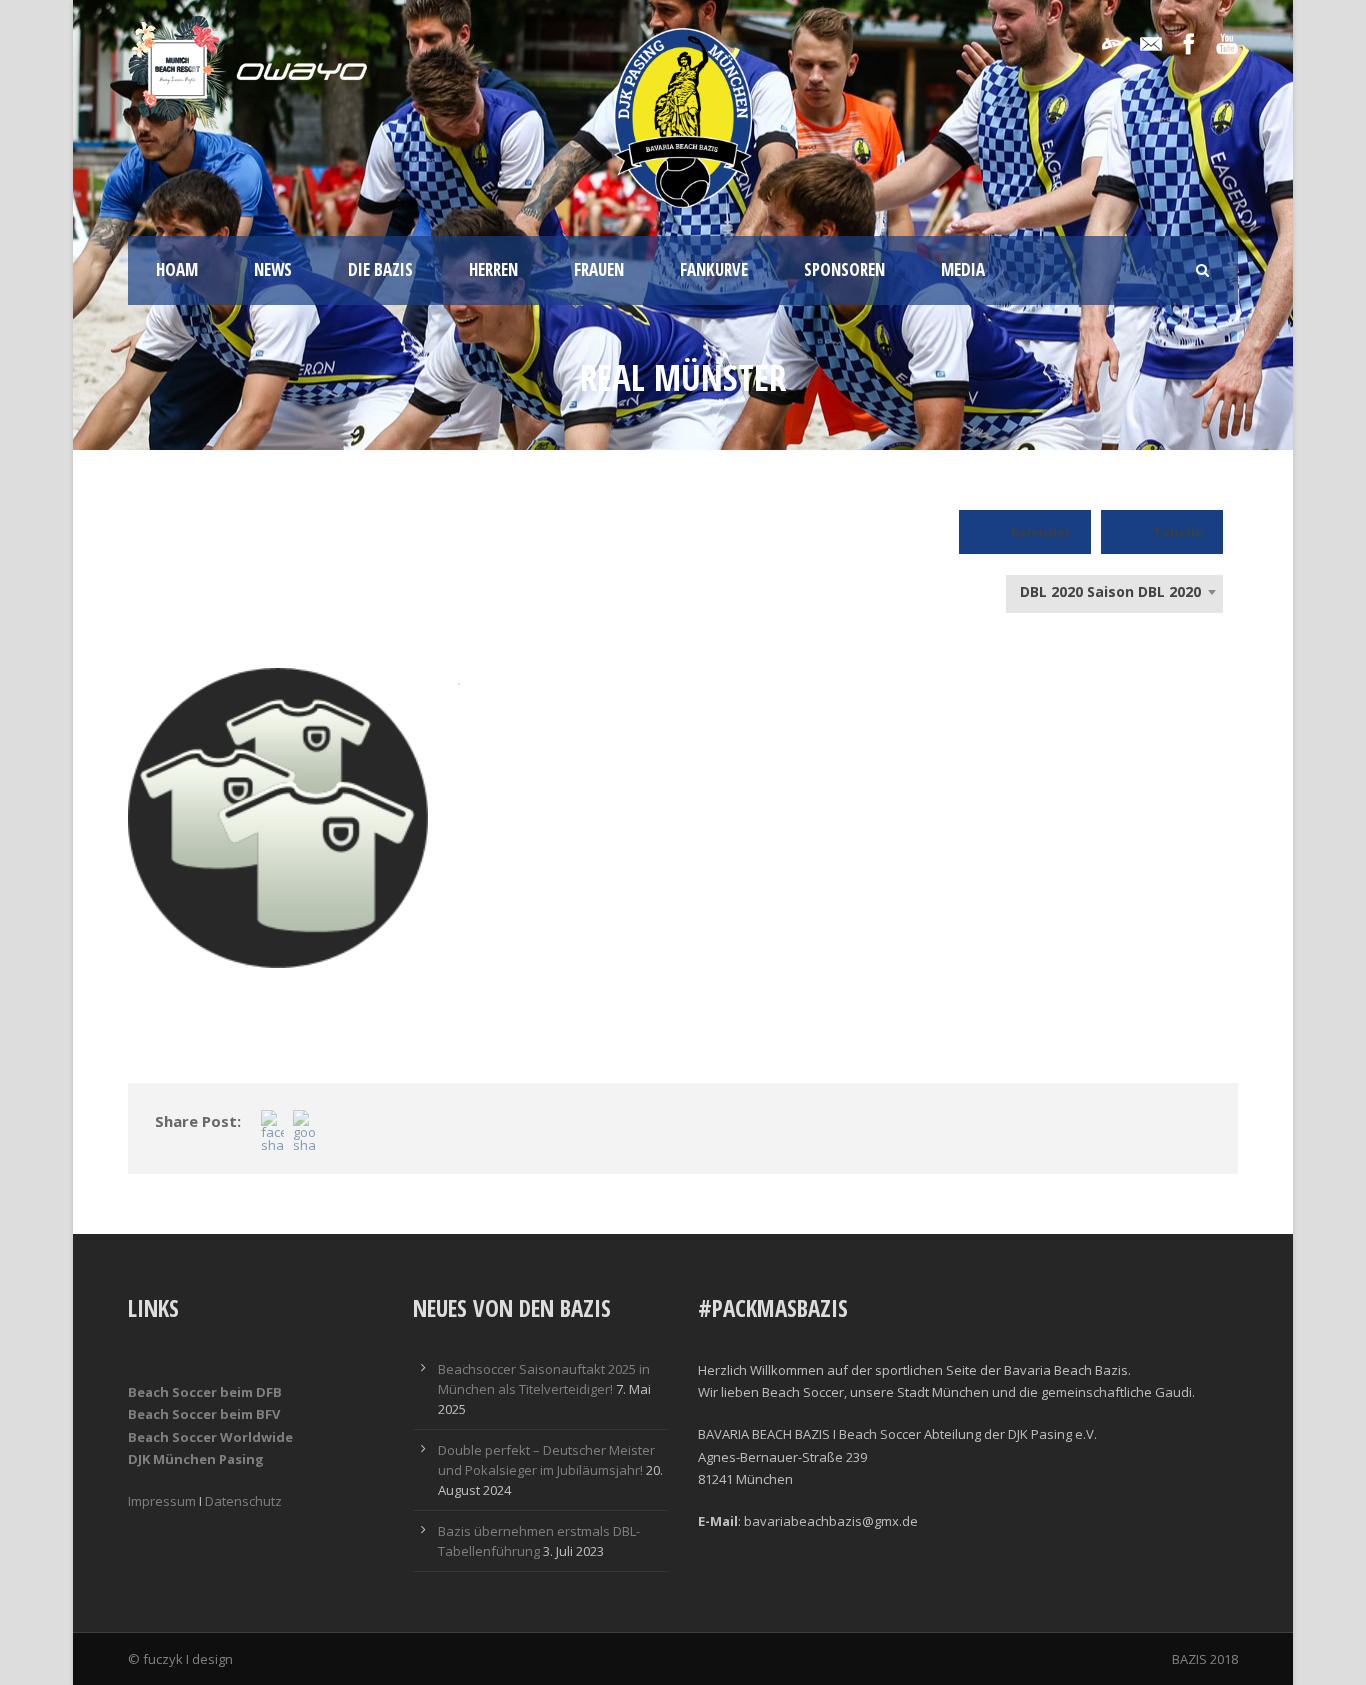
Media (963, 269)
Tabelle (1178, 532)
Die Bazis (380, 269)
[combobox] (1114, 592)
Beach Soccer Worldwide (210, 1437)
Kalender (1041, 532)
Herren (493, 269)
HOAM (177, 269)
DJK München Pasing (196, 1459)
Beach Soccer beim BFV (204, 1414)
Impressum (162, 1501)
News (273, 269)
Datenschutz (243, 1501)
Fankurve (714, 269)
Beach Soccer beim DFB (205, 1392)
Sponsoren (844, 269)
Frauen (599, 269)
